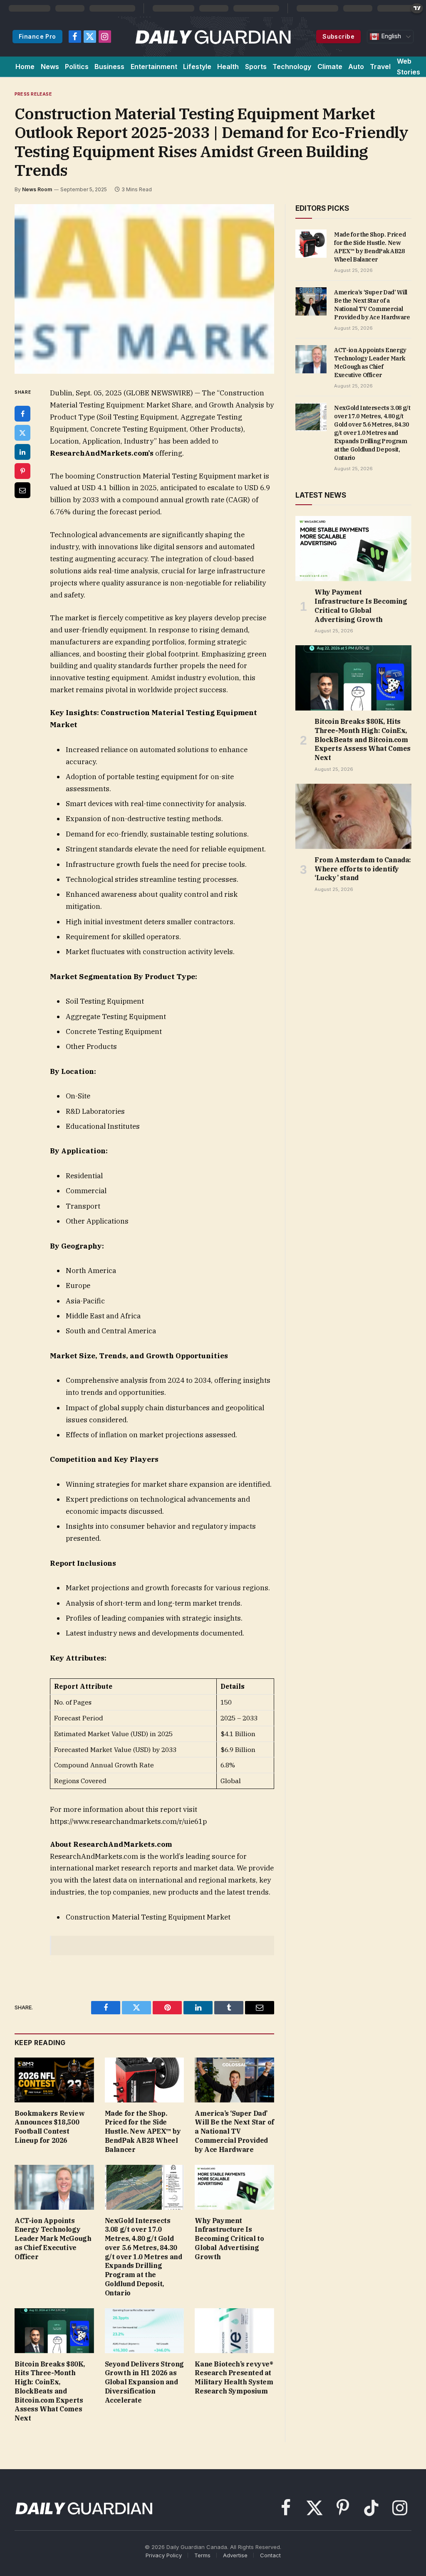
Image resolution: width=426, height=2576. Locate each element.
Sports (256, 67)
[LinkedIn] (22, 452)
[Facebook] (22, 414)
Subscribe (338, 36)
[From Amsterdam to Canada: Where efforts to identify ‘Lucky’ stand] (353, 816)
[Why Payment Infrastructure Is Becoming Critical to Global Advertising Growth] (234, 2187)
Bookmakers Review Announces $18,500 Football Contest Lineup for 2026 (50, 2127)
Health (228, 67)
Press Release (33, 94)
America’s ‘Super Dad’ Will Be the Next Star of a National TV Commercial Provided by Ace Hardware (234, 2131)
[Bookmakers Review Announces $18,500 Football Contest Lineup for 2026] (54, 2080)
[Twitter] (22, 433)
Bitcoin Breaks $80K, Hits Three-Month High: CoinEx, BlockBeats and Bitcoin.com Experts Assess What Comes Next (50, 2391)
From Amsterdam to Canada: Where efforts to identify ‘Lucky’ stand (363, 869)
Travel (380, 67)
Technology (292, 67)
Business (109, 67)
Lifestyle (197, 67)
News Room (37, 189)
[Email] (22, 490)
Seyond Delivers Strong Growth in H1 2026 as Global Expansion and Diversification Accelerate (144, 2382)
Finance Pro (37, 36)
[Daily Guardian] (213, 37)
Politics (77, 67)
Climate (330, 67)
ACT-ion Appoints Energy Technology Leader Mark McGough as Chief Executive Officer (53, 2239)
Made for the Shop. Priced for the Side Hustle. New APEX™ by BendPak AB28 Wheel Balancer (143, 2131)
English (390, 36)
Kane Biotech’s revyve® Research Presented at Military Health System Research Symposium (234, 2377)
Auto (356, 67)
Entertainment (154, 67)
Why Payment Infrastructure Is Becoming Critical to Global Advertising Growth (229, 2239)
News (50, 67)
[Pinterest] (22, 471)
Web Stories (409, 67)
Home (25, 67)
